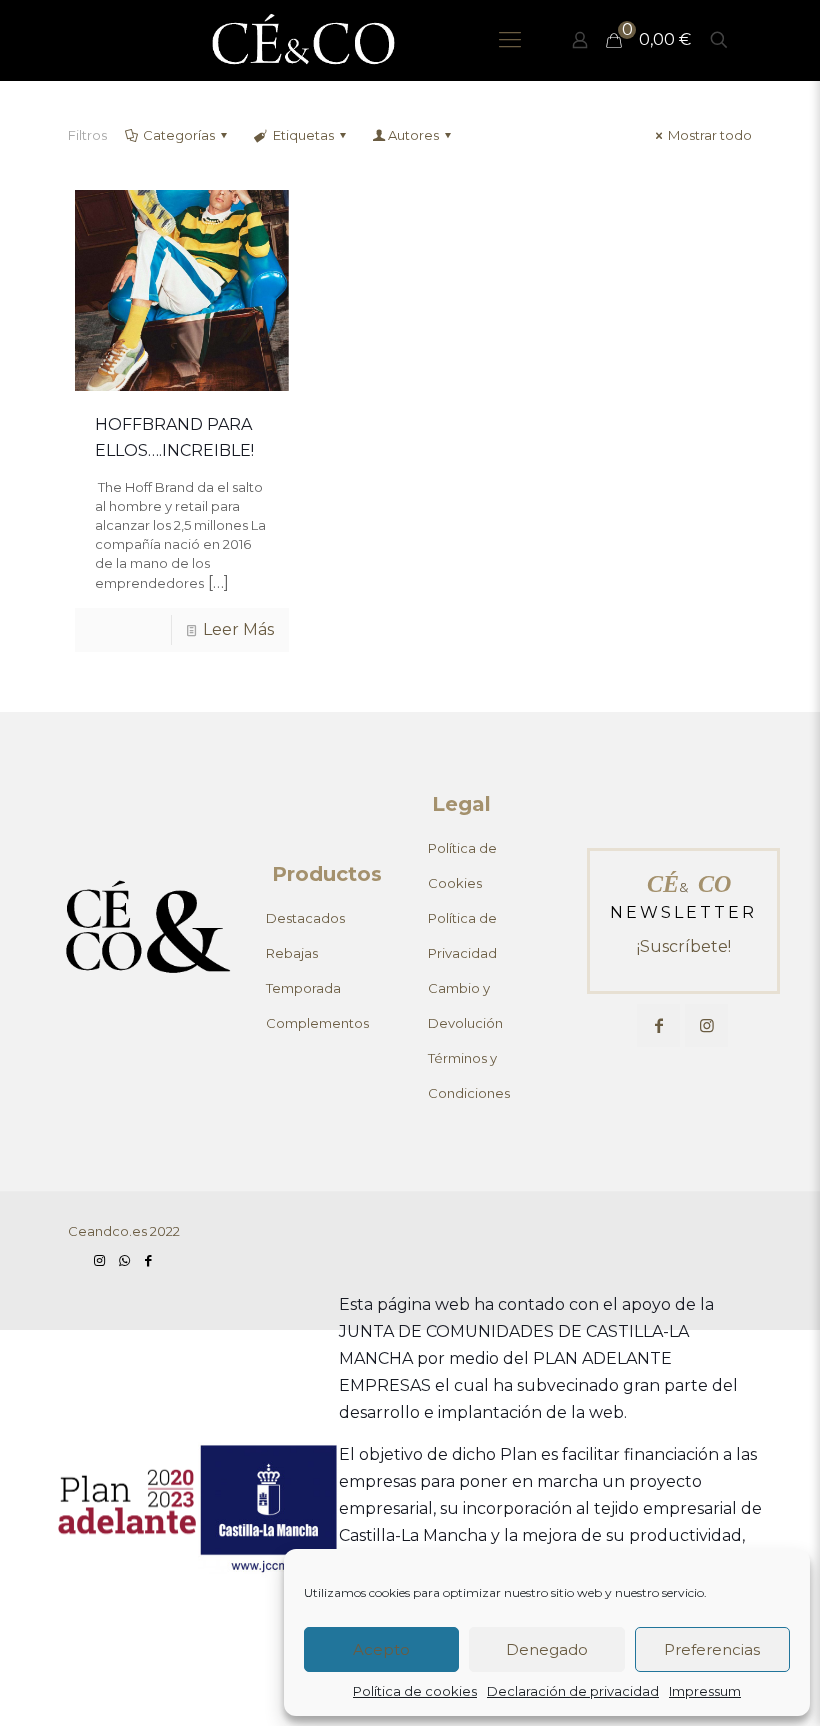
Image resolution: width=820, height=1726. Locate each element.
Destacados (305, 918)
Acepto (381, 1649)
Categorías (179, 135)
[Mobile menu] (510, 40)
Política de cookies (415, 1691)
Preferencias (712, 1649)
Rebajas (292, 953)
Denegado (547, 1649)
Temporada (303, 988)
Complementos (317, 1023)
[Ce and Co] (305, 40)
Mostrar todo (710, 135)
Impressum (705, 1691)
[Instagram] (100, 1260)
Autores (413, 135)
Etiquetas (303, 135)
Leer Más (238, 629)
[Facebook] (148, 1260)
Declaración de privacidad (573, 1691)
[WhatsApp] (124, 1260)
